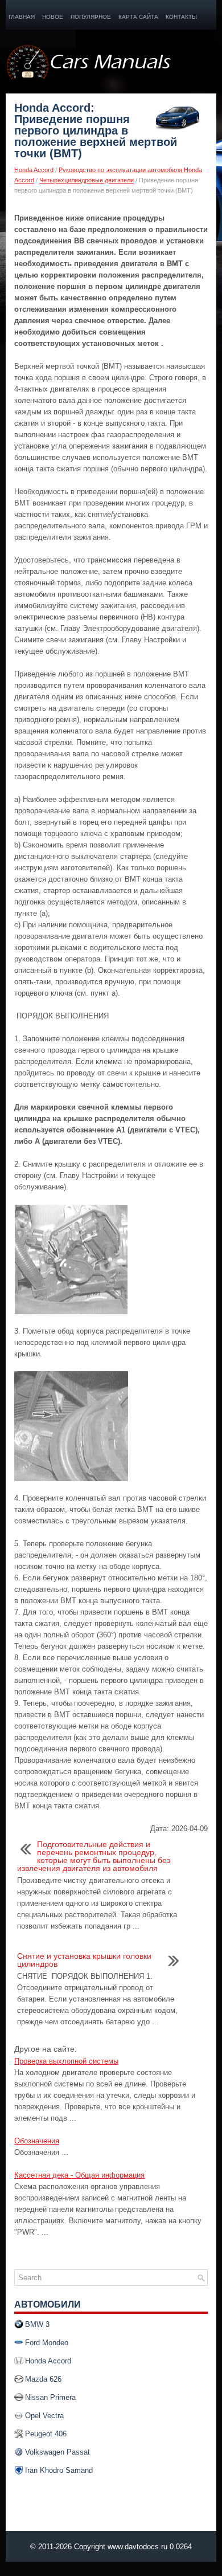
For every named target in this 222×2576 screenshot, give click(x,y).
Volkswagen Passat (57, 2452)
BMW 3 (37, 2324)
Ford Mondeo (47, 2343)
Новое (53, 17)
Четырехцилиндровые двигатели (87, 180)
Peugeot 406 (46, 2434)
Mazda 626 (43, 2379)
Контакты (181, 17)
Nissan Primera (50, 2397)
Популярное (91, 17)
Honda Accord (34, 170)
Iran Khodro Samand (59, 2470)
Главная (22, 17)
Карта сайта (138, 17)
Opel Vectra (44, 2416)
